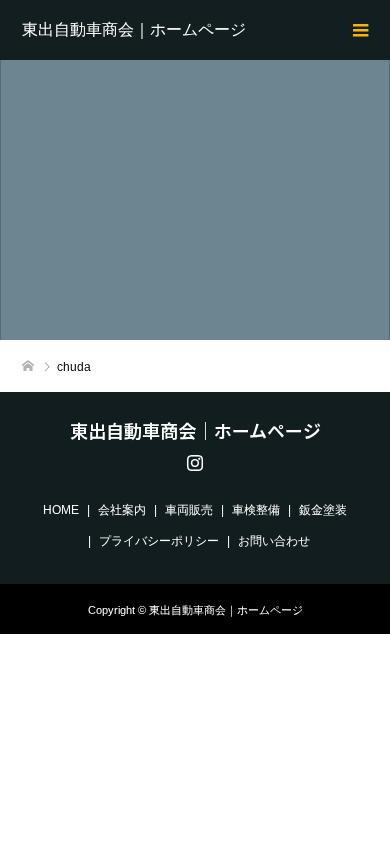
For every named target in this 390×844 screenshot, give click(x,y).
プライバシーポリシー (159, 541)
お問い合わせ (274, 541)
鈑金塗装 (323, 510)
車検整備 (256, 510)
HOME (61, 510)
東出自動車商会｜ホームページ (134, 29)
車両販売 (189, 510)
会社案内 (122, 510)
